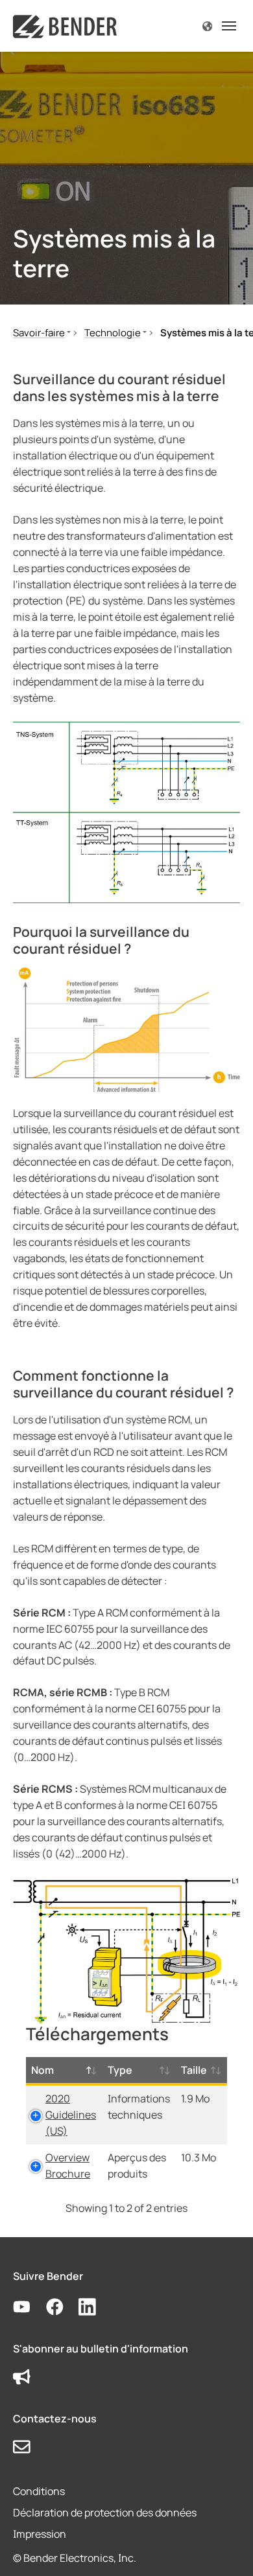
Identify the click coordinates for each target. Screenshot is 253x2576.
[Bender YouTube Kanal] (30, 2307)
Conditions (39, 2491)
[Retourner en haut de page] (224, 2547)
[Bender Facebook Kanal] (63, 2307)
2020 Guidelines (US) (71, 2115)
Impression (40, 2534)
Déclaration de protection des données (105, 2513)
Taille (194, 2070)
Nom (42, 2070)
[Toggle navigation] (229, 26)
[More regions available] (207, 26)
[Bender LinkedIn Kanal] (95, 2307)
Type (120, 2070)
